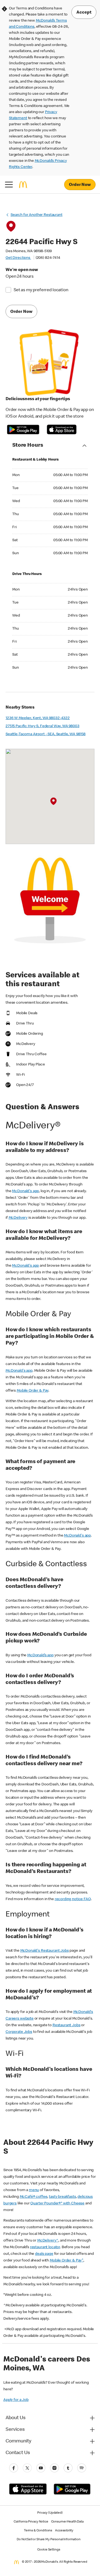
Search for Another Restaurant (37, 215)
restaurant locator (45, 2247)
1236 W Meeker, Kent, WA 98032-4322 (38, 718)
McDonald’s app (40, 1655)
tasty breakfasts (62, 2197)
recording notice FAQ (73, 1899)
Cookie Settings (49, 2550)
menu (34, 2190)
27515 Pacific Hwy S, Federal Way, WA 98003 (42, 726)
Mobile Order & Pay (32, 1391)
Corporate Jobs (19, 2032)
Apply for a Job (16, 2400)
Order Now (80, 185)
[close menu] (9, 185)
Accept (84, 13)
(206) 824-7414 (48, 258)
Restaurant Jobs (67, 2025)
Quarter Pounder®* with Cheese (57, 2204)
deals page (44, 2254)
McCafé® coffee (34, 2197)
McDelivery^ (48, 2241)
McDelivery (18, 1218)
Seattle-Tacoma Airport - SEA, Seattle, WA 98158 (46, 734)
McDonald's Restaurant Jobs (45, 1951)
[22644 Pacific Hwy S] (53, 802)
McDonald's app (25, 1191)
